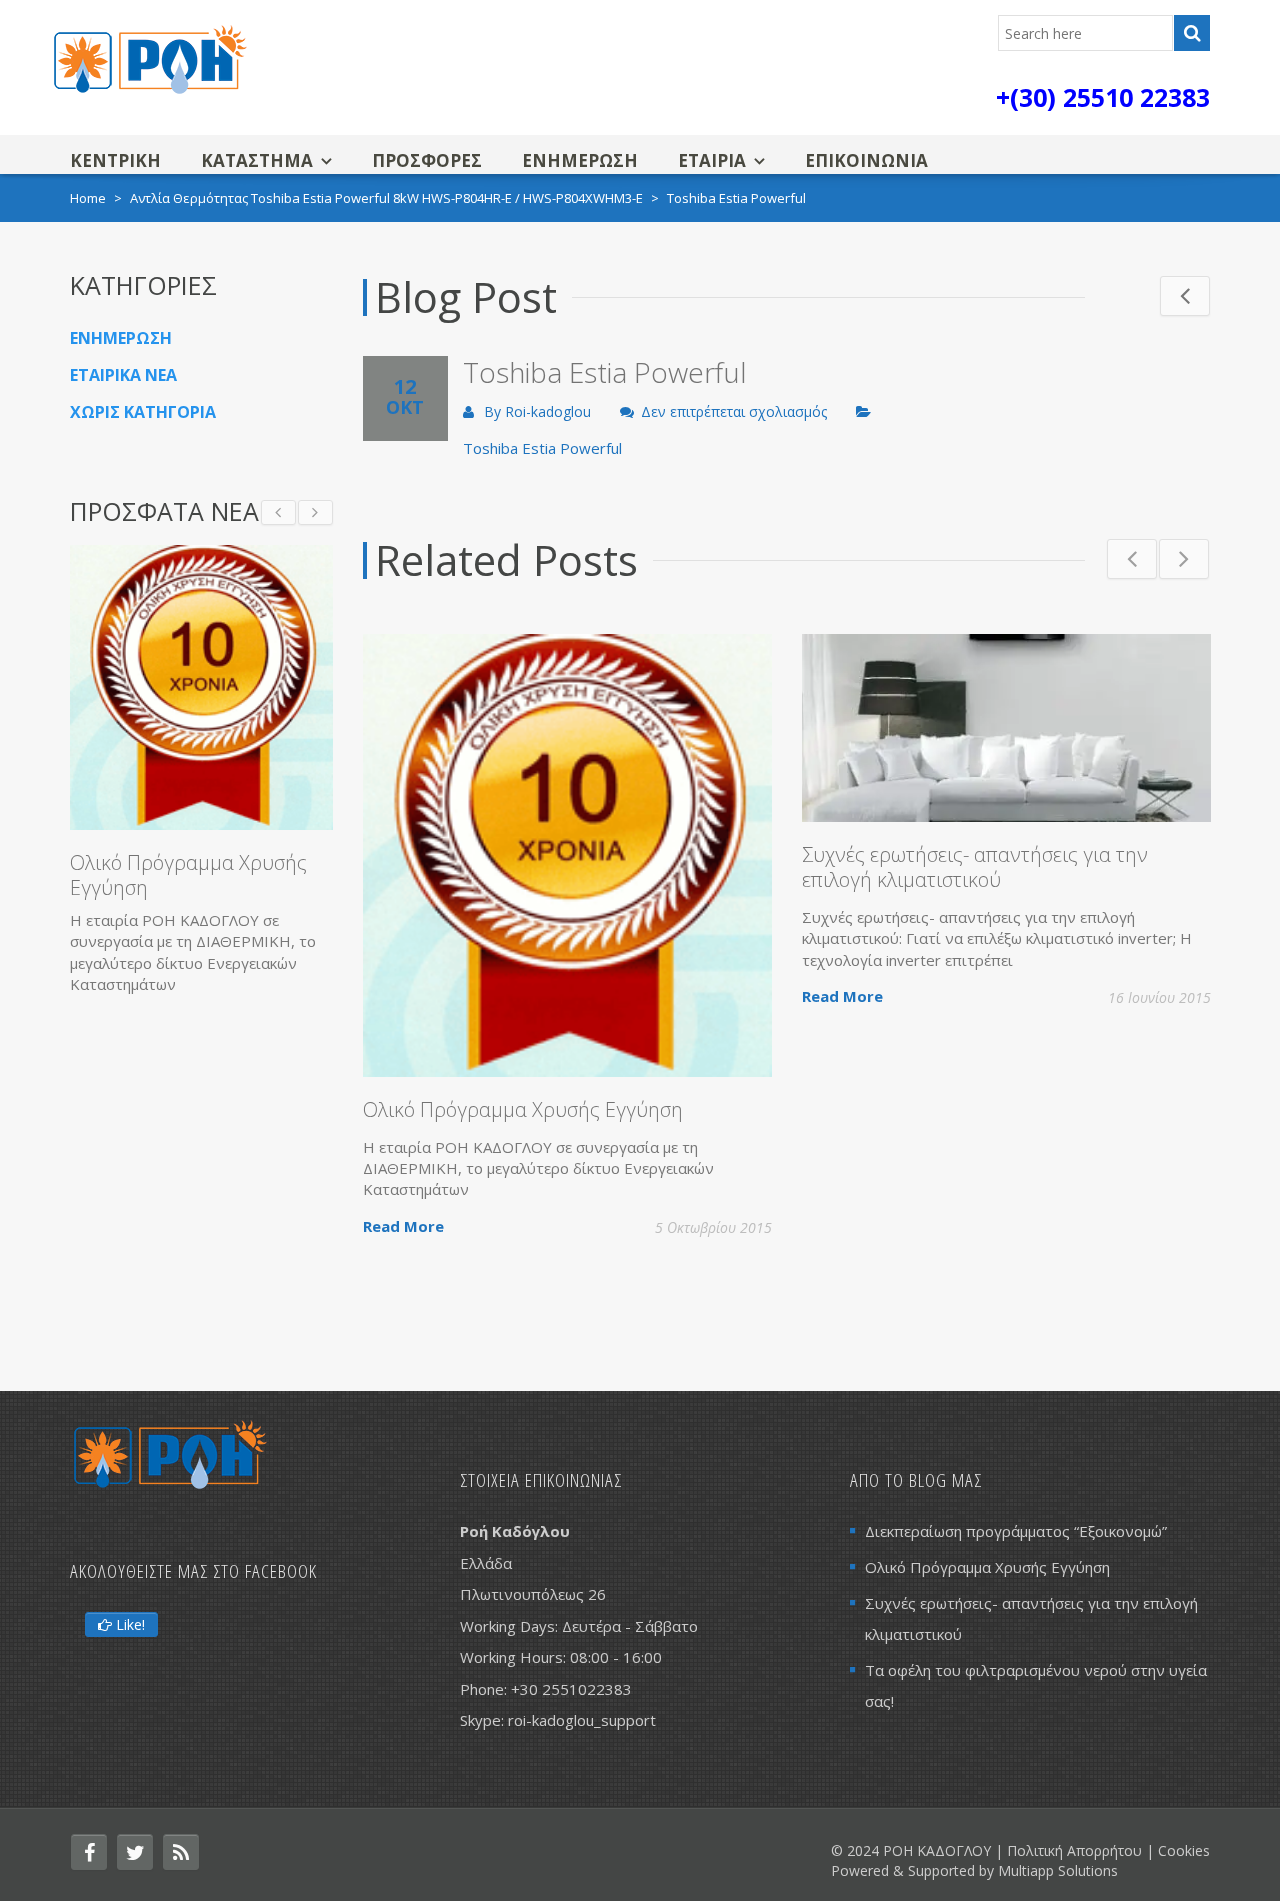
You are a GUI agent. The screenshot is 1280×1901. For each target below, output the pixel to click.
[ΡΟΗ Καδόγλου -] (150, 57)
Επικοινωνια (866, 160)
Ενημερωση (580, 160)
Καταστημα (257, 160)
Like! (128, 1624)
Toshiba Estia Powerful (542, 448)
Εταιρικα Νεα (123, 375)
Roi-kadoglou (548, 411)
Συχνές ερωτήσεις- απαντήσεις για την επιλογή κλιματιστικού (975, 867)
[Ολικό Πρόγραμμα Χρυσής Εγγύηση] (201, 687)
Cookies (1184, 1850)
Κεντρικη (115, 160)
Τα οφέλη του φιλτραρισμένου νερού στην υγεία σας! (1036, 1685)
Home (88, 198)
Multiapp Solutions (1058, 1870)
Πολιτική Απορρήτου (1074, 1850)
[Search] (1192, 33)
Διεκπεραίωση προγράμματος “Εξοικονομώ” (1016, 1531)
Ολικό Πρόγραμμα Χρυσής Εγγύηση (523, 1109)
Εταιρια (712, 160)
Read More (403, 1226)
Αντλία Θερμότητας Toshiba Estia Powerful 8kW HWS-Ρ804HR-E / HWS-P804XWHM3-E (386, 198)
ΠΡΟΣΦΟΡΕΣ (427, 160)
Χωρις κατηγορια (143, 412)
